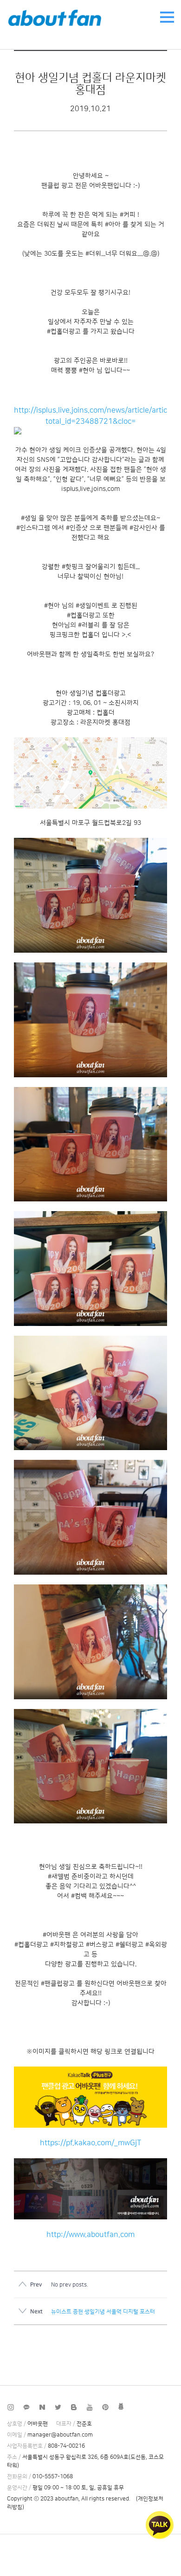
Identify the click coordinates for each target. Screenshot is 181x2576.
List (144, 2350)
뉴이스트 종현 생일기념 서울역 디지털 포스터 (103, 2312)
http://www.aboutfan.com (90, 2235)
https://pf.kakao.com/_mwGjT (90, 2143)
